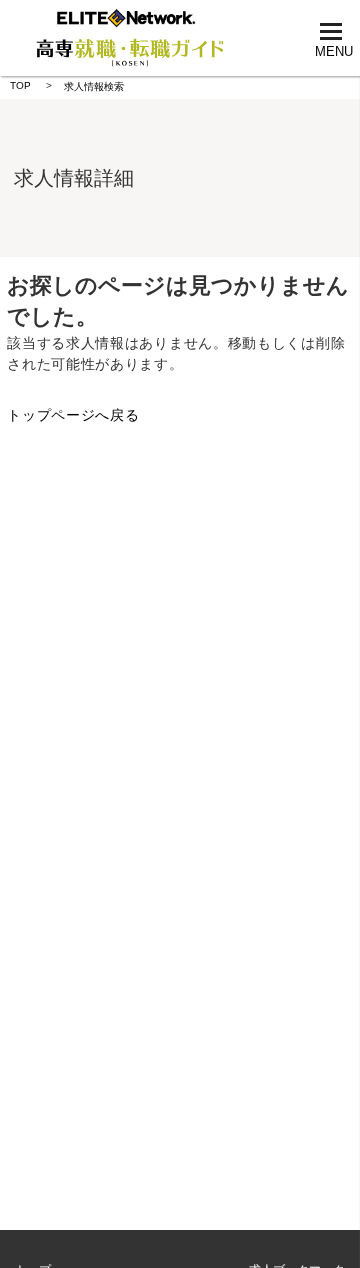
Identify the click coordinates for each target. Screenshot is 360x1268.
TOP (20, 85)
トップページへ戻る (73, 415)
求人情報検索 (94, 86)
